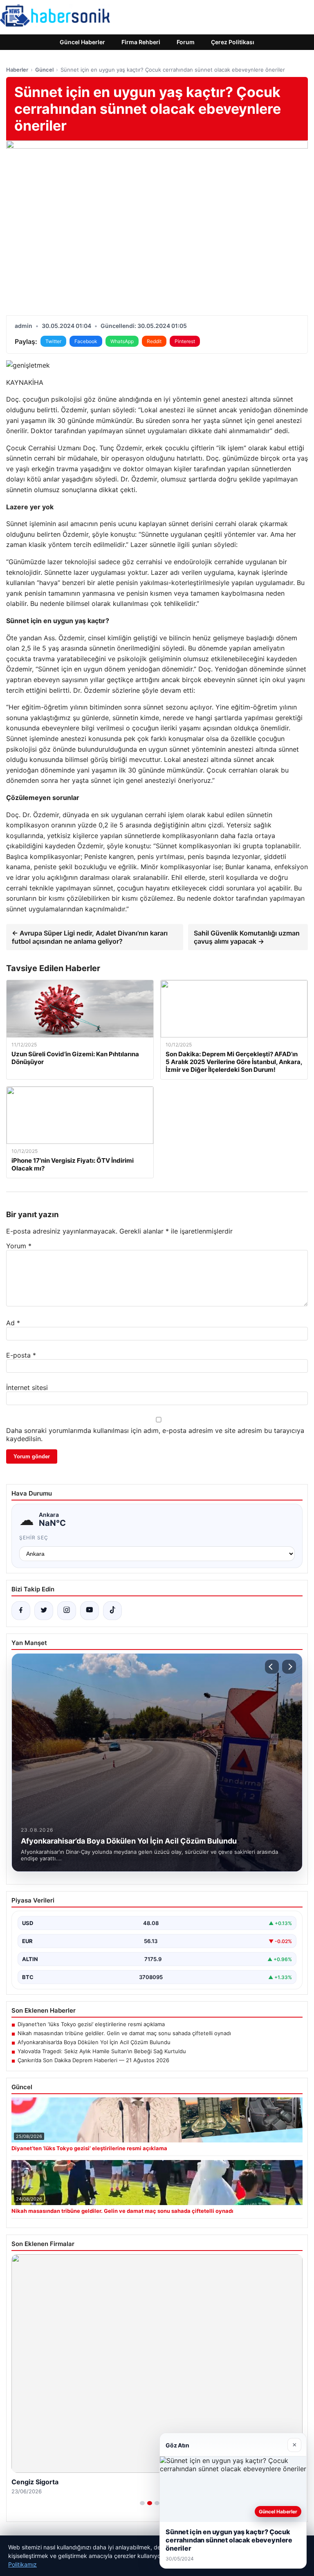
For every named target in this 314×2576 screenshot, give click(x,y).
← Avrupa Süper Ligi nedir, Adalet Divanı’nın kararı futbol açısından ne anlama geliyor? (90, 937)
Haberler (17, 70)
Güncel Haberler (82, 42)
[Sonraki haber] (289, 1667)
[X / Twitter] (44, 1611)
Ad (13, 1323)
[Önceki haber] (272, 1667)
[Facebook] (21, 1611)
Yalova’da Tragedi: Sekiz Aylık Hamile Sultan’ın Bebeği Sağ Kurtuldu (102, 2051)
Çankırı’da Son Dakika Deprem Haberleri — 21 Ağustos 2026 (93, 2060)
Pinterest (185, 341)
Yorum (19, 1246)
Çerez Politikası (233, 42)
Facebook (86, 341)
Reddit (154, 341)
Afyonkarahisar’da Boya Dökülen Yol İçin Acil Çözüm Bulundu (94, 2042)
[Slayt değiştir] (142, 2503)
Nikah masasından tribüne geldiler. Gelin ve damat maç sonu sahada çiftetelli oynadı (124, 2033)
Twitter (53, 341)
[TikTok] (112, 1611)
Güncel (44, 70)
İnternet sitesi (27, 1387)
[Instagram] (67, 1611)
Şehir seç (34, 1538)
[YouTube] (90, 1611)
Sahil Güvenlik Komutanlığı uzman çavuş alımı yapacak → (247, 937)
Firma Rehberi (141, 42)
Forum (186, 42)
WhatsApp (122, 341)
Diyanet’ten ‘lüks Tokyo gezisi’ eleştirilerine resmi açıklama (91, 2024)
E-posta (21, 1355)
